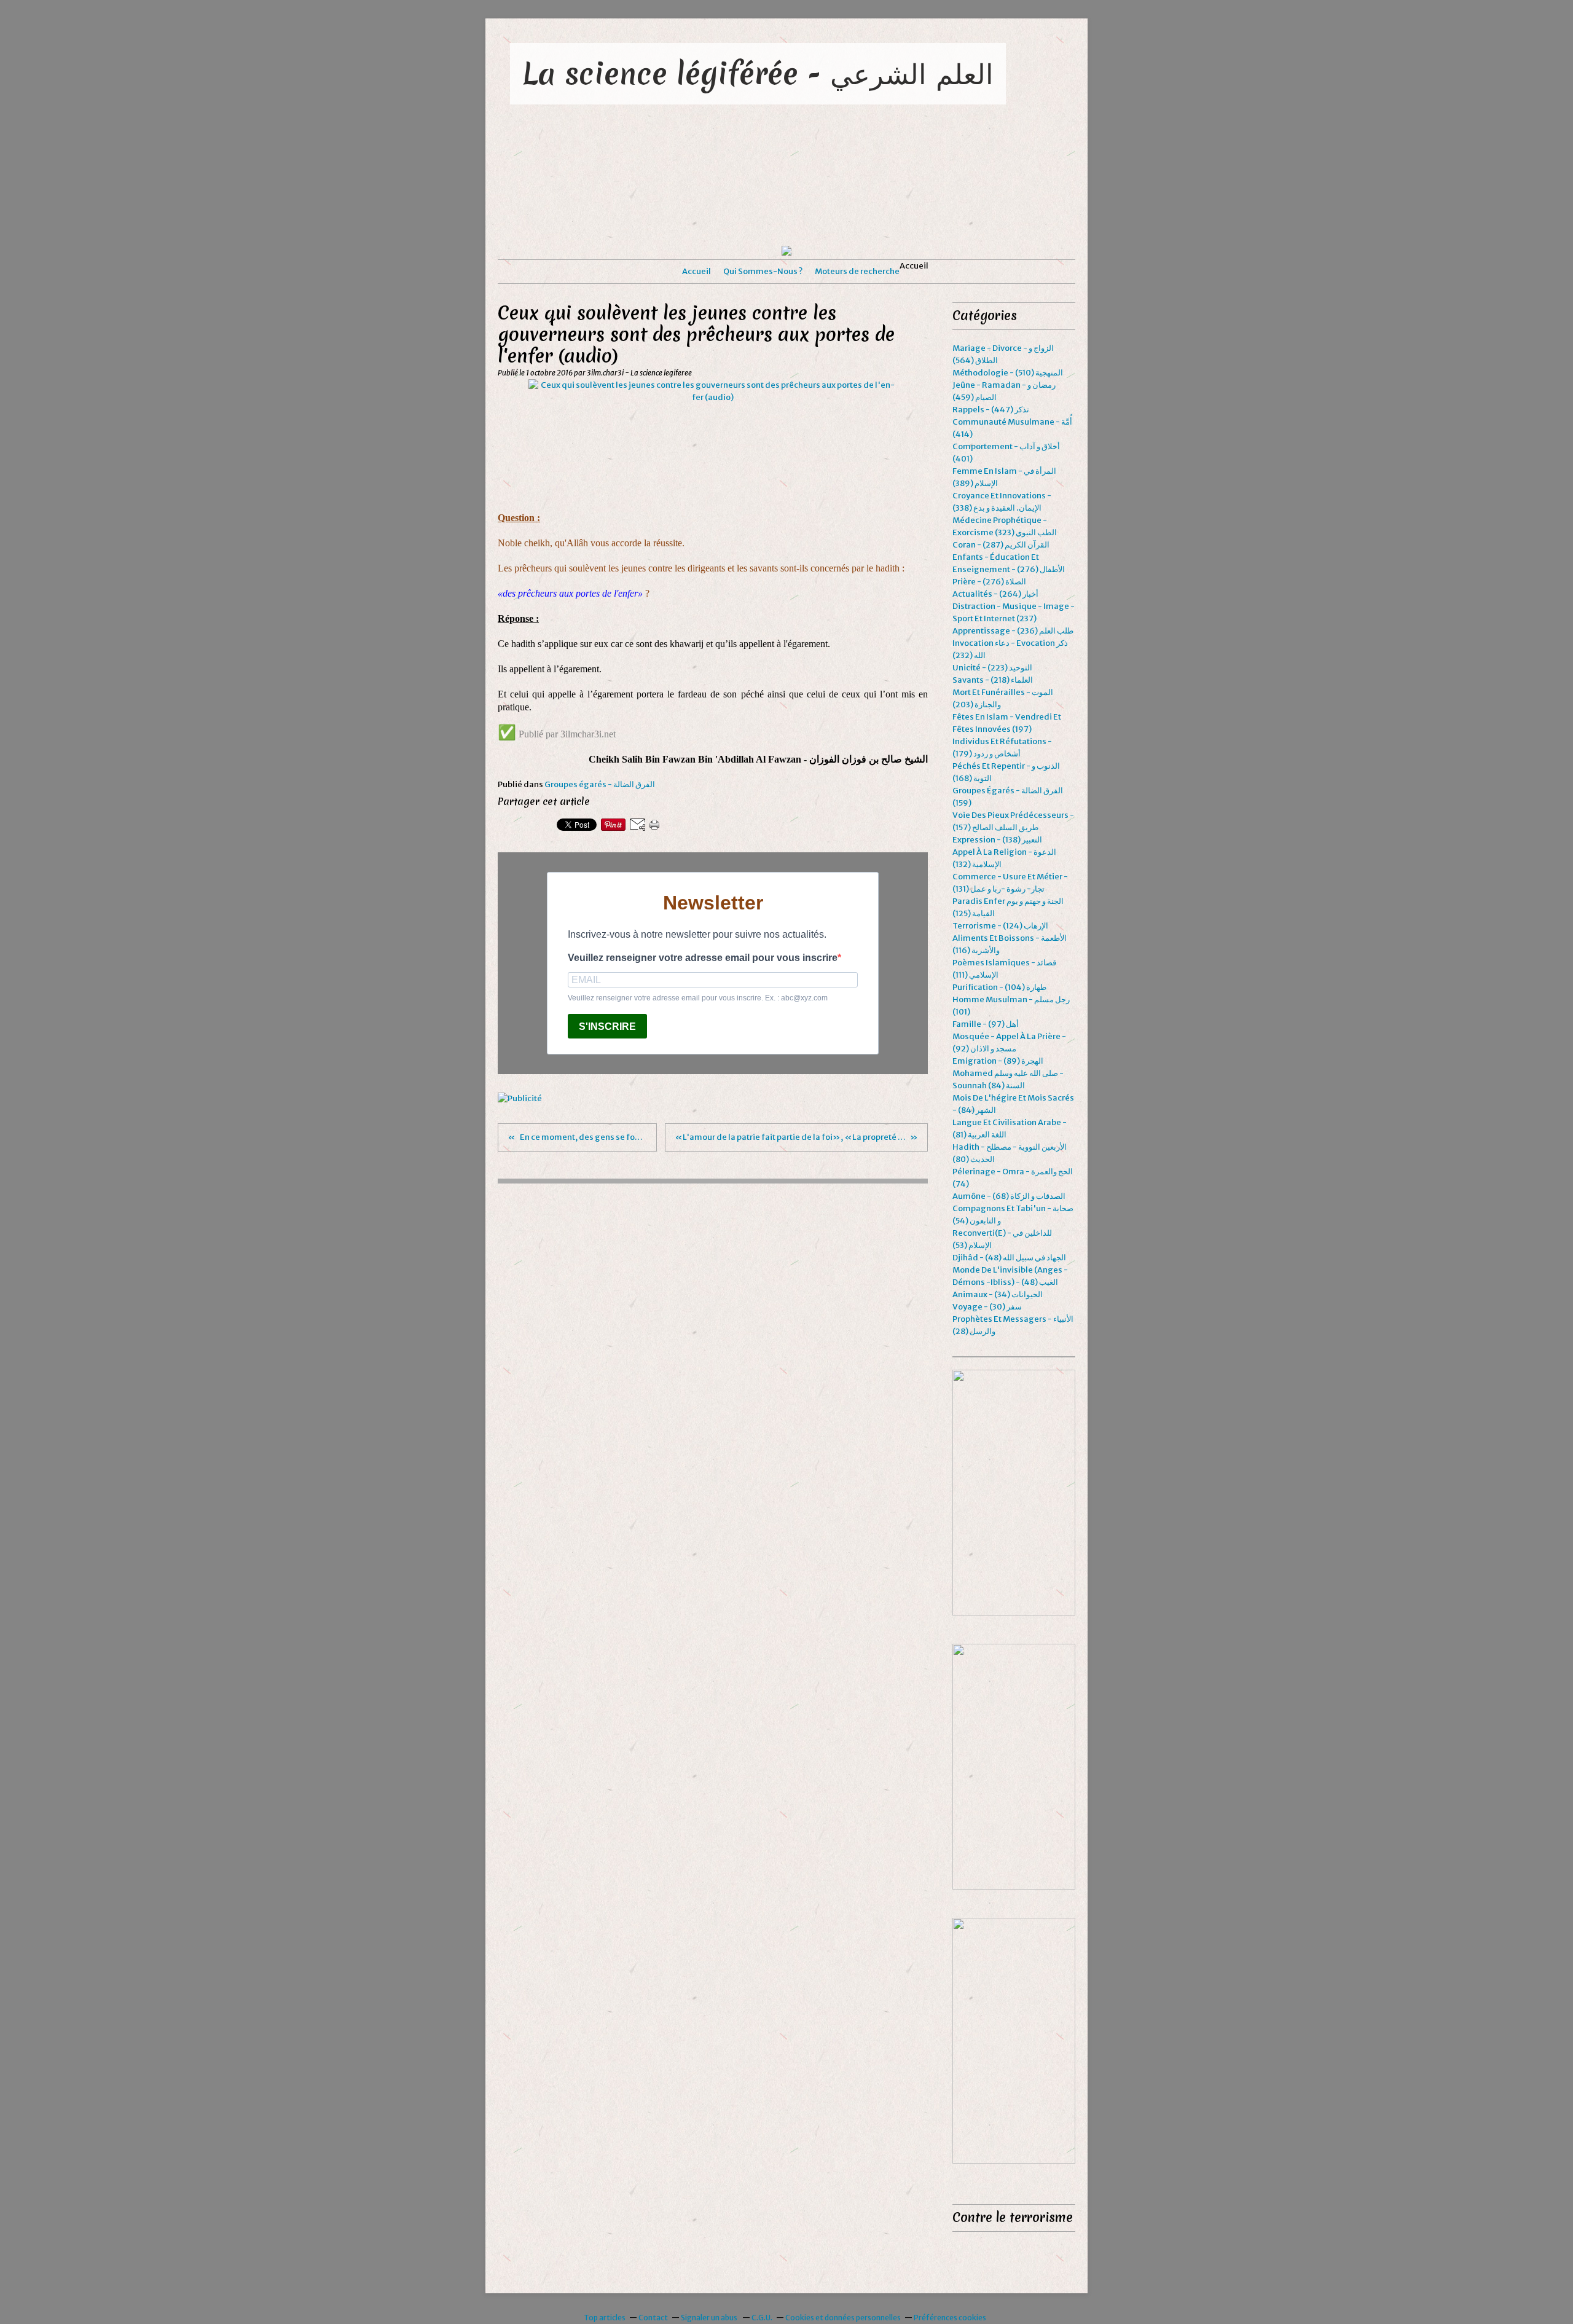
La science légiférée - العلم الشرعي (758, 73)
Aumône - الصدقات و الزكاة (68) (1009, 1196)
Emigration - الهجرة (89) (998, 1061)
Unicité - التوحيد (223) (992, 668)
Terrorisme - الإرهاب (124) (1000, 926)
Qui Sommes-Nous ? (763, 271)
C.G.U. (762, 2318)
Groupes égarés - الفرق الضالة (600, 784)
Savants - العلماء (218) (993, 680)
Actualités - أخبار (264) (995, 594)
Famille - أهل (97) (986, 1024)
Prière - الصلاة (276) (989, 582)
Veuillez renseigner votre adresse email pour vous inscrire (703, 958)
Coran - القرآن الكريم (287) (1001, 545)
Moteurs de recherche (857, 271)
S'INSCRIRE (607, 1027)
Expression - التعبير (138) (997, 840)
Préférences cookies (950, 2318)
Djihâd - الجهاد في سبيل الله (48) (1009, 1258)
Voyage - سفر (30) (987, 1307)
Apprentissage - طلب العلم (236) (1013, 631)
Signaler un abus (710, 2318)
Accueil (696, 271)
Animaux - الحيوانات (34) (998, 1294)
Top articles (605, 2318)
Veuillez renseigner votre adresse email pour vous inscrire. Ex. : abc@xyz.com (698, 998)
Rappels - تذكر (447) (991, 410)
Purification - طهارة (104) (999, 987)
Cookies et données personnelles (843, 2318)
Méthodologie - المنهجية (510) (1008, 373)
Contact (653, 2318)
